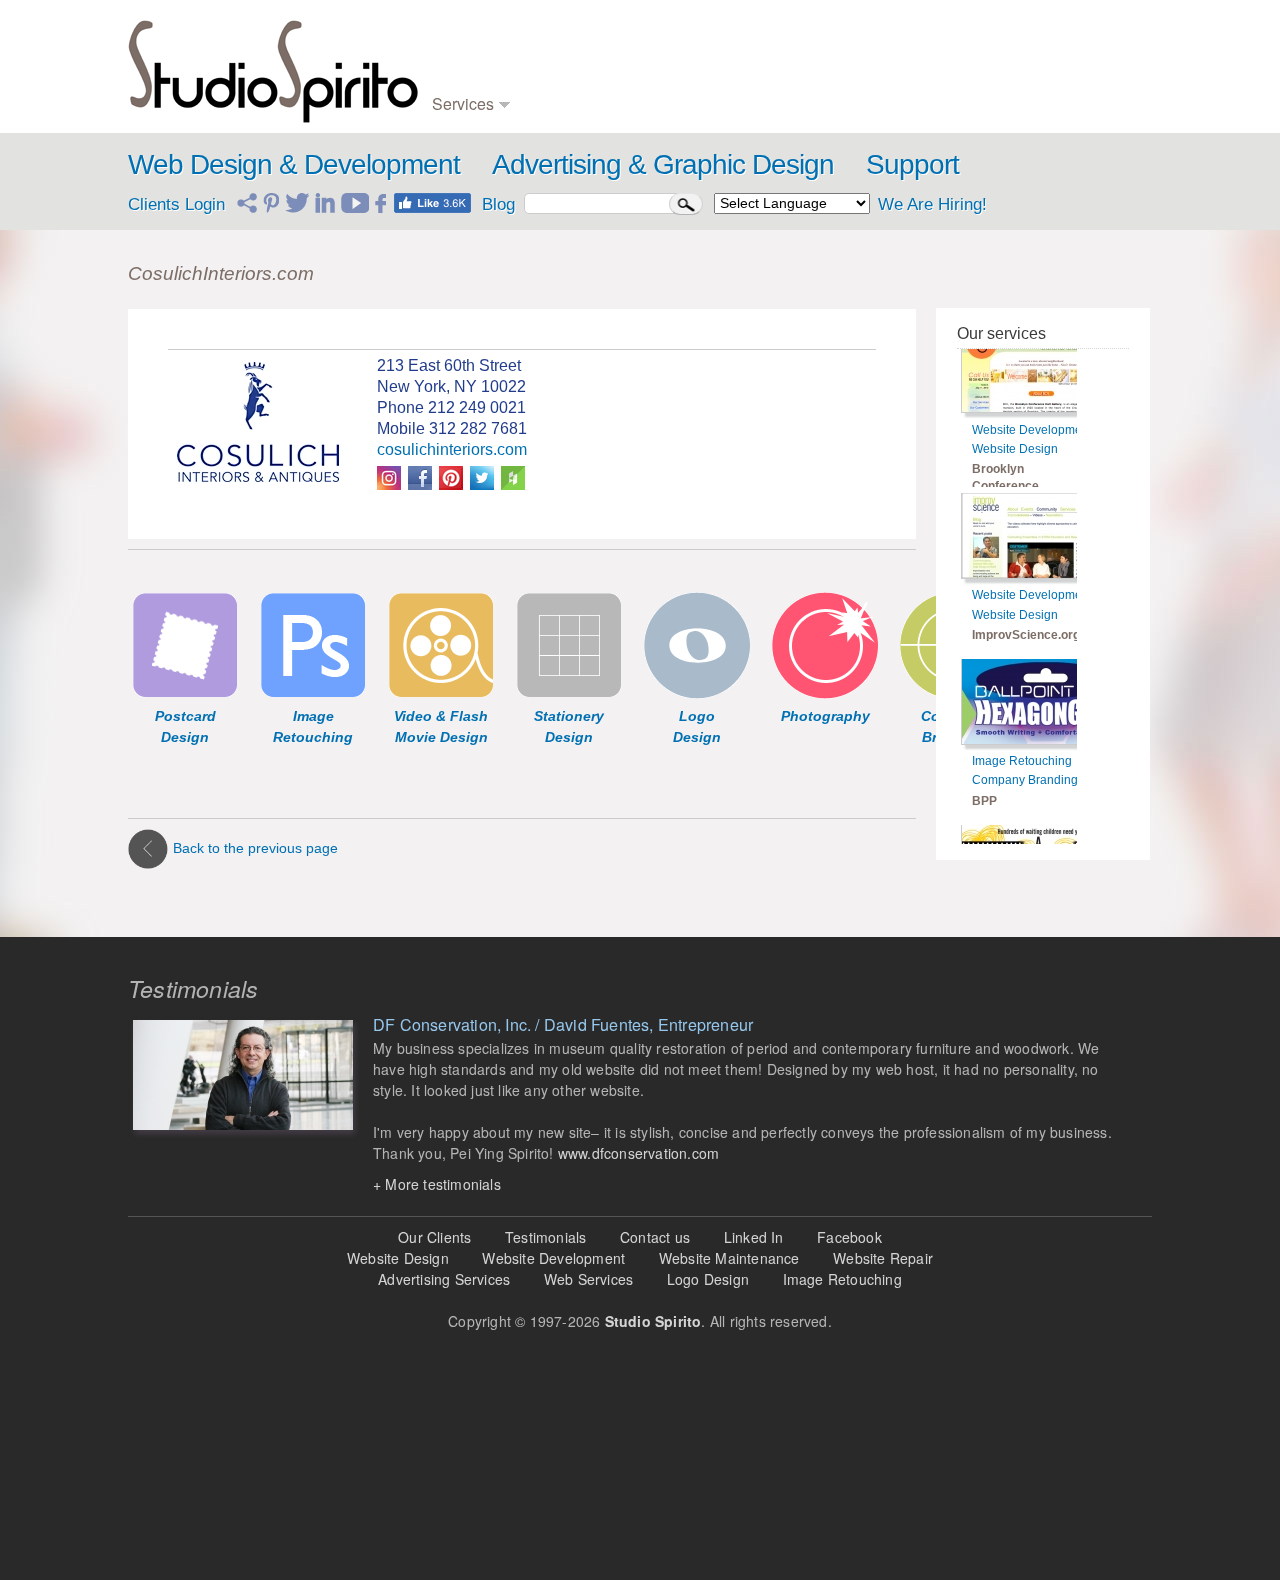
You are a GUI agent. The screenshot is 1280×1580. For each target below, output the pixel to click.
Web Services (588, 1279)
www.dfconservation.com (638, 1153)
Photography (720, 79)
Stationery (562, 99)
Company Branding (1025, 742)
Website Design (1015, 410)
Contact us (655, 1237)
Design (452, 39)
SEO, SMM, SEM (887, 59)
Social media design (893, 99)
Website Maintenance (729, 1258)
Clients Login (176, 204)
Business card (574, 79)
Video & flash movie (742, 39)
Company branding (587, 59)
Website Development (1032, 391)
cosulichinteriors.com (452, 449)
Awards (1008, 59)
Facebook (849, 1237)
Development (470, 59)
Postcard (710, 59)
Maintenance (469, 79)
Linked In (754, 1237)
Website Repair (883, 1258)
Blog (848, 39)
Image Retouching (1022, 723)
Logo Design (708, 1279)
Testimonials (1022, 79)
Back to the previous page (255, 848)
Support (912, 164)
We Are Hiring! (932, 204)
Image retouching (734, 99)
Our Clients (434, 1237)
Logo (547, 39)
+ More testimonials (437, 1184)
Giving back (1020, 99)
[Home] (273, 66)
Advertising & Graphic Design (663, 164)
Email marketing (882, 79)
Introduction (1020, 39)
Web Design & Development (294, 164)
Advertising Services (444, 1279)
